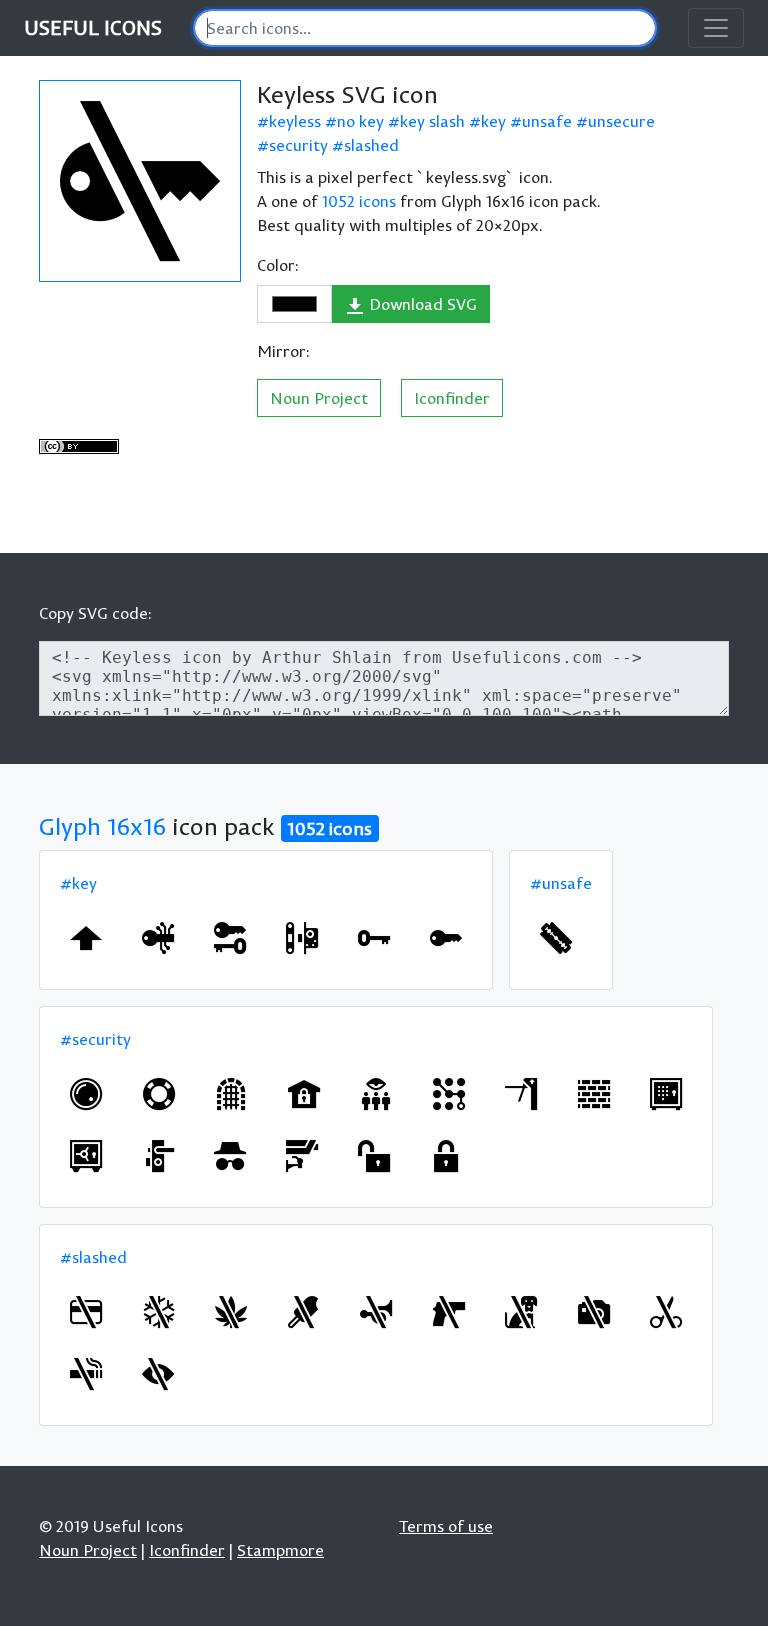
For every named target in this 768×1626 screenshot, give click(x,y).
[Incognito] (230, 1156)
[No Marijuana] (231, 1312)
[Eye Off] (158, 1374)
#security (95, 1039)
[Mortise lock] (302, 938)
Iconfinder (452, 398)
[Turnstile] (521, 1094)
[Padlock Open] (374, 1156)
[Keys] (230, 938)
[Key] (374, 938)
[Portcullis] (231, 1094)
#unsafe (561, 883)
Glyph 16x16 (102, 826)
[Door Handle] (158, 1156)
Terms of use (446, 1526)
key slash (432, 121)
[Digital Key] (158, 938)
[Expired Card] (86, 1312)
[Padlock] (446, 1156)
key (493, 121)
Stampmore (280, 1550)
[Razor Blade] (556, 938)
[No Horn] (376, 1312)
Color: (278, 265)
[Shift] (86, 938)
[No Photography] (594, 1312)
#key (78, 883)
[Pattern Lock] (449, 1094)
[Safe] (666, 1094)
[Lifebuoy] (159, 1094)
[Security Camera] (302, 1156)
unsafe (547, 121)
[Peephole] (86, 1094)
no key (360, 121)
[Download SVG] (140, 181)
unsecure (621, 121)
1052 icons (359, 201)
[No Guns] (449, 1312)
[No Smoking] (86, 1374)
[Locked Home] (304, 1094)
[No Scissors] (666, 1312)
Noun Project (319, 398)
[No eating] (304, 1312)
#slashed (93, 1257)
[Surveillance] (376, 1094)
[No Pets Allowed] (521, 1312)
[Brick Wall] (594, 1094)
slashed (371, 145)
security (298, 145)
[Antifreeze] (159, 1312)
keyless (295, 121)
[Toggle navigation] (716, 28)
